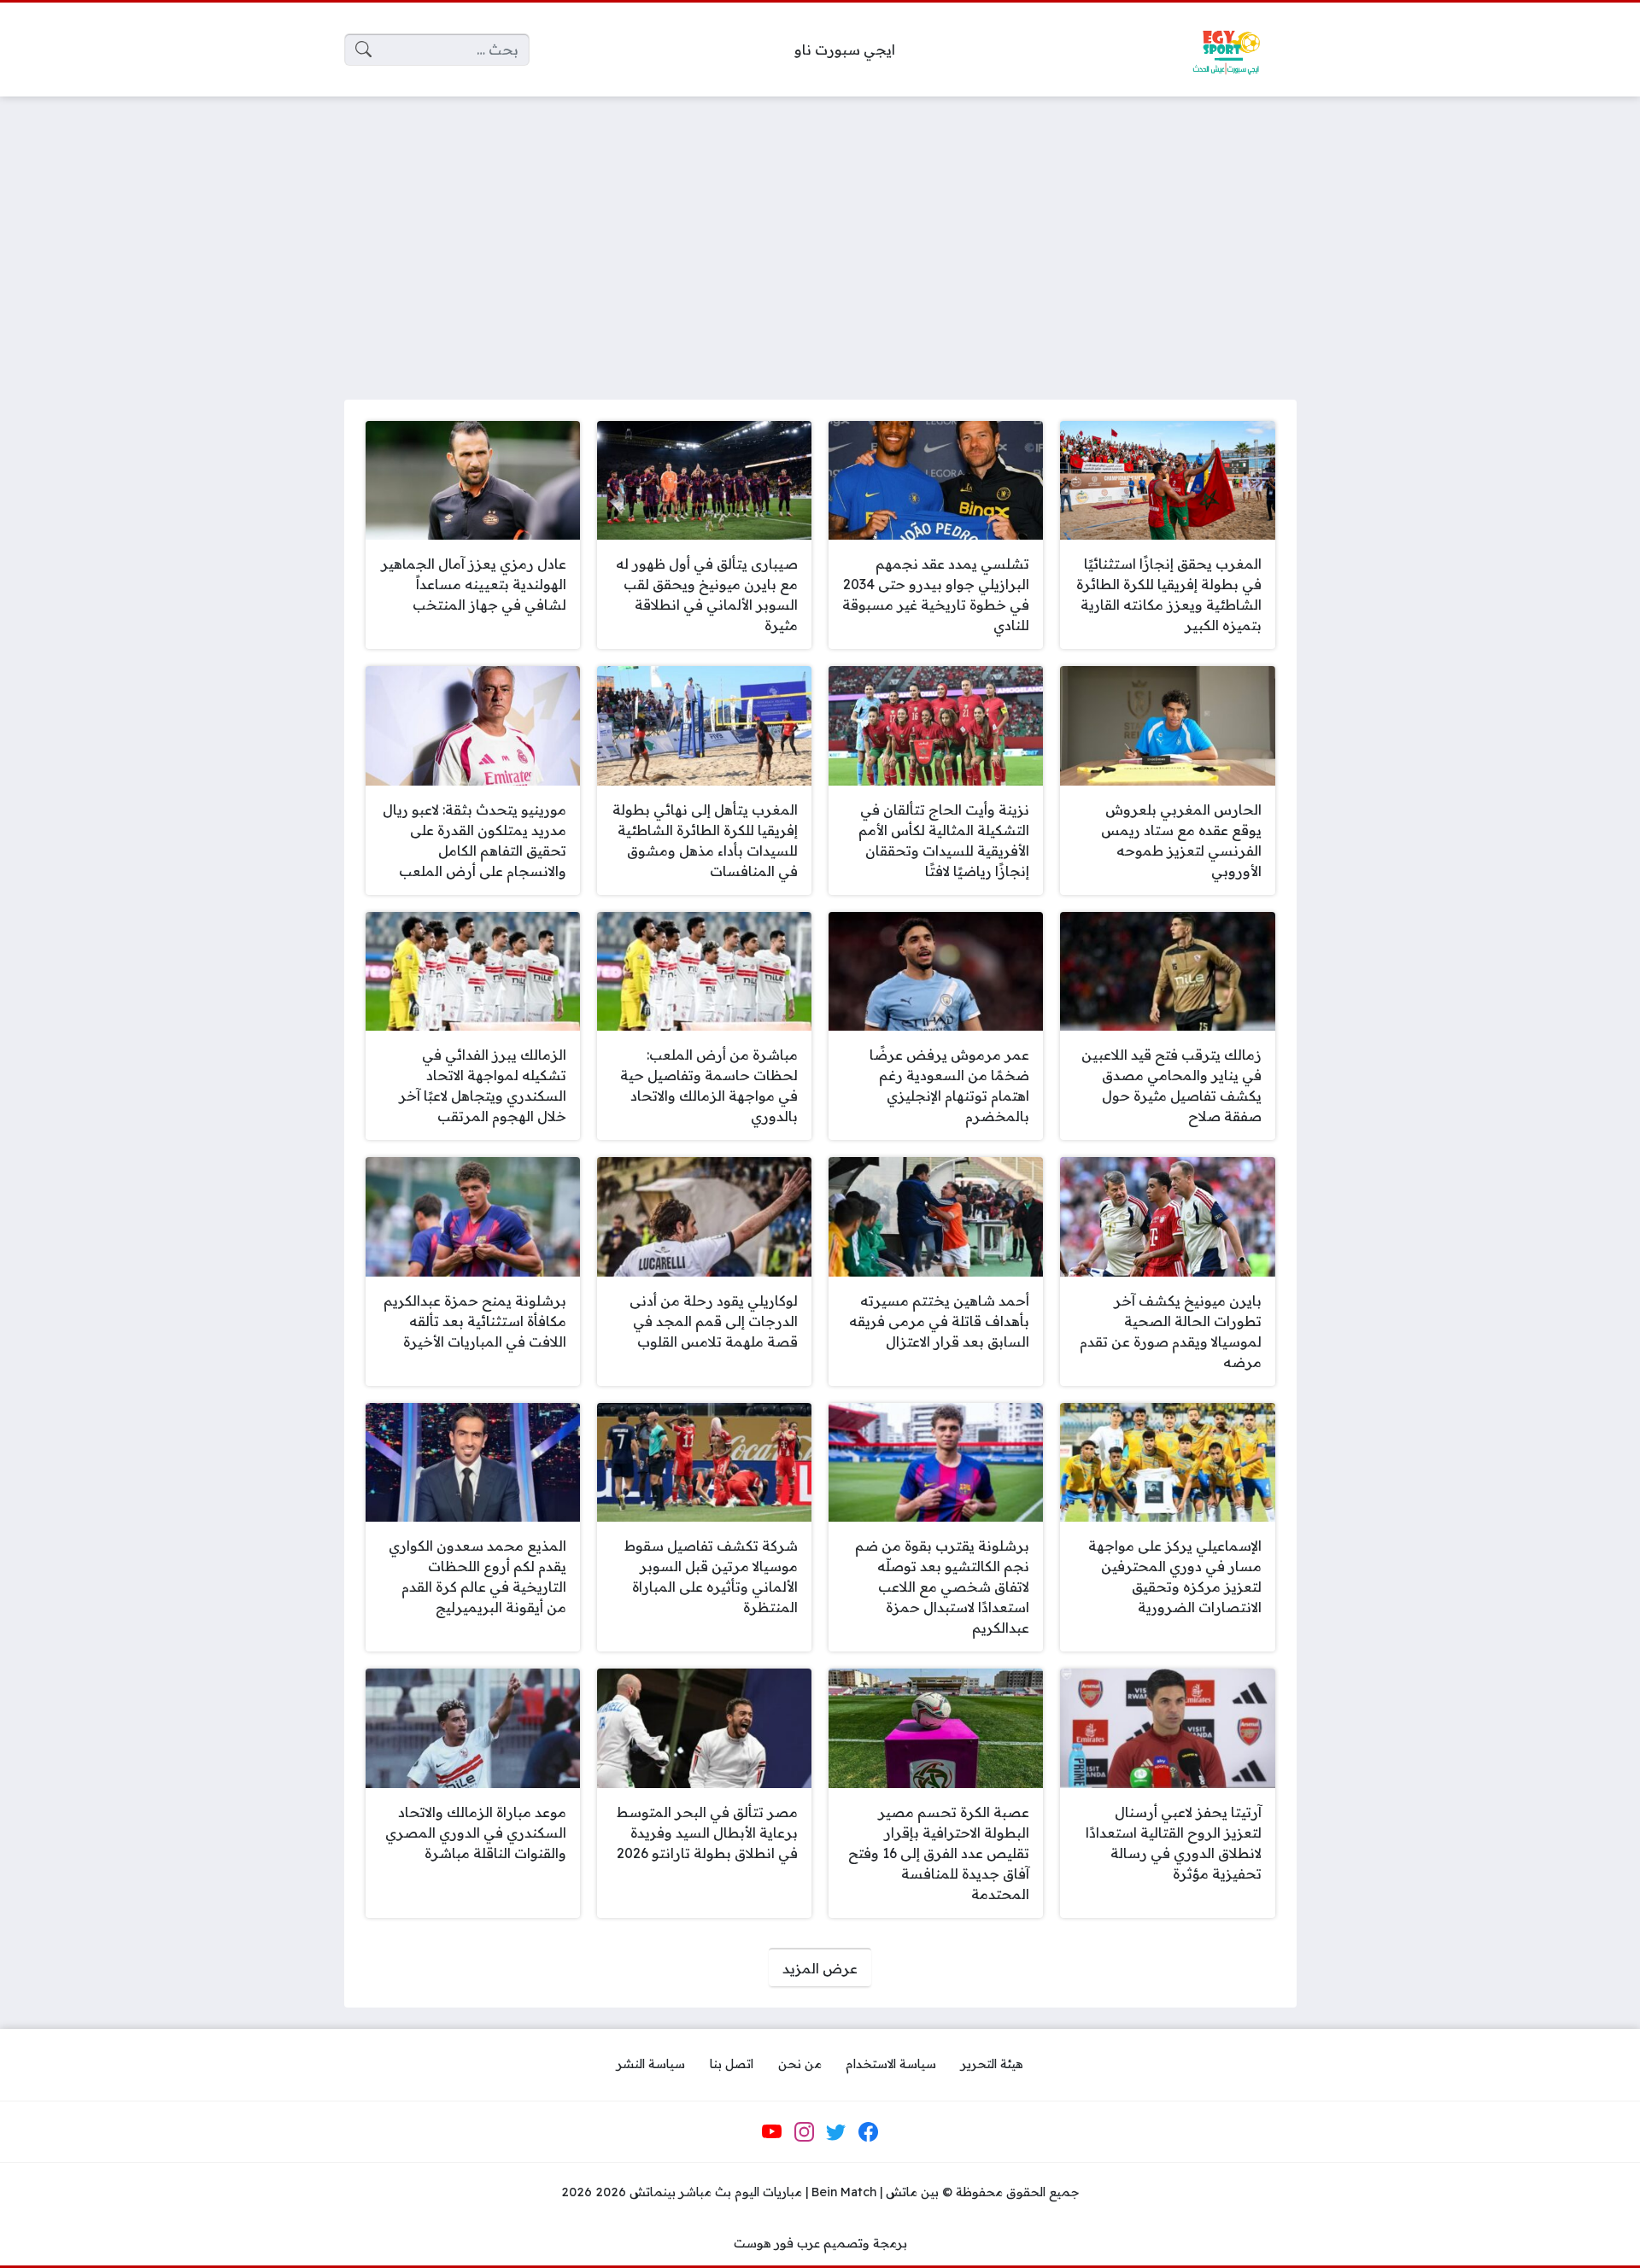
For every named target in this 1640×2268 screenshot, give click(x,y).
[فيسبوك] (868, 2132)
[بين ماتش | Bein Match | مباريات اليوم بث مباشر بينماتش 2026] (1226, 50)
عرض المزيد (820, 1968)
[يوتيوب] (772, 2132)
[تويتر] (836, 2132)
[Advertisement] (820, 237)
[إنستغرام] (804, 2132)
